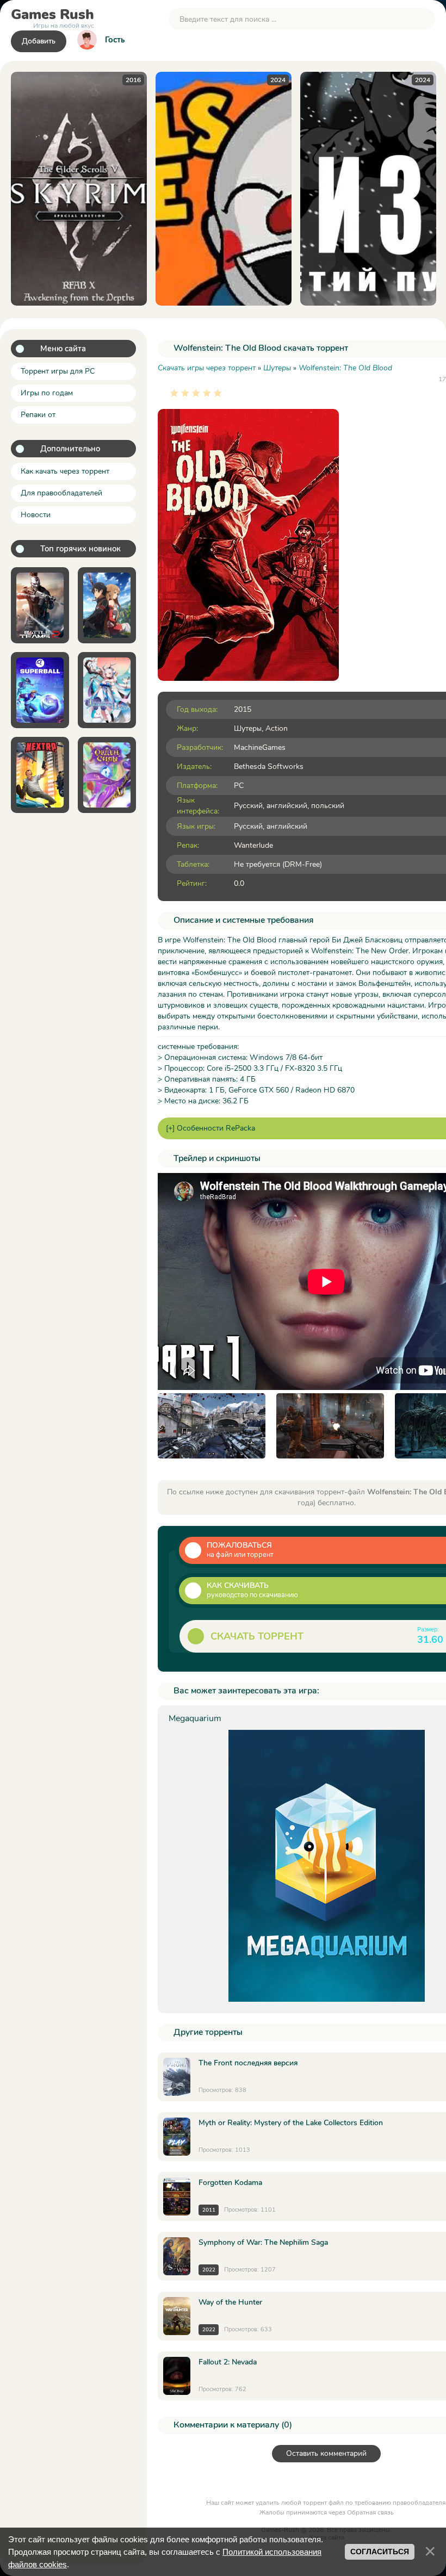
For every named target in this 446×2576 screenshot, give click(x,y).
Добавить (39, 41)
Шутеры (248, 728)
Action (277, 728)
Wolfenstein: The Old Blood (345, 368)
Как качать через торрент (65, 471)
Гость (115, 40)
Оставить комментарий (326, 2453)
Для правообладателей (61, 493)
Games (52, 17)
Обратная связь (370, 2512)
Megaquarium (195, 1718)
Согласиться (380, 2552)
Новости (36, 515)
